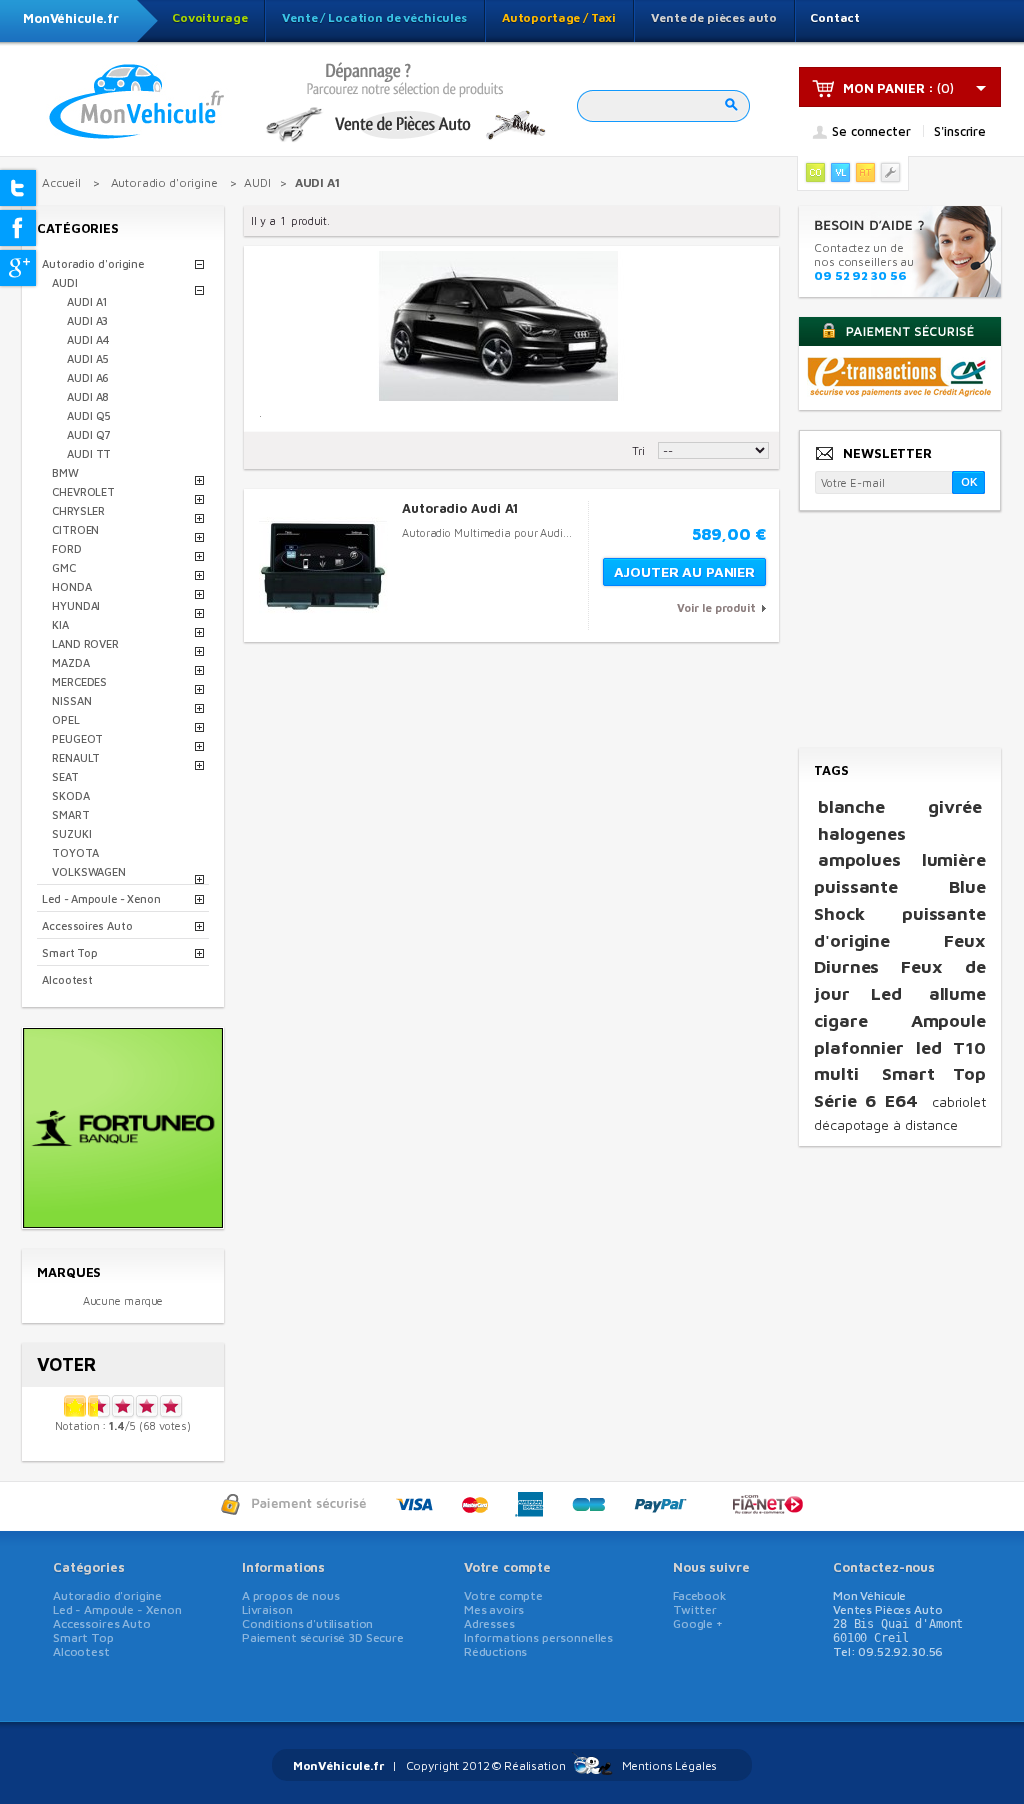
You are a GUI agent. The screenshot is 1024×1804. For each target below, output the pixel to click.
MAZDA (71, 662)
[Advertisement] (899, 631)
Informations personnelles (538, 1637)
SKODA (71, 795)
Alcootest (67, 979)
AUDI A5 (88, 358)
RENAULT (76, 757)
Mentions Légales (670, 1765)
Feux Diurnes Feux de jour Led (900, 967)
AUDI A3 (87, 320)
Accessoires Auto (87, 925)
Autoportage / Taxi (559, 17)
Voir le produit (716, 607)
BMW (65, 472)
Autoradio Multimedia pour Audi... (487, 532)
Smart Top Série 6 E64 (900, 1087)
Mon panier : (888, 88)
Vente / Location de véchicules (374, 17)
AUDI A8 (88, 396)
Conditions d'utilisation (307, 1623)
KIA (60, 624)
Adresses (489, 1623)
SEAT (65, 776)
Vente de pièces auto (714, 17)
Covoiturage (209, 17)
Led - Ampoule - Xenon (101, 898)
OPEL (66, 719)
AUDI (65, 282)
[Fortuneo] (123, 1221)
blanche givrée (900, 806)
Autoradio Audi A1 (460, 508)
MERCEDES (79, 681)
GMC (64, 567)
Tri (638, 450)
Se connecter (871, 132)
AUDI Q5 (89, 415)
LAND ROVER (85, 643)
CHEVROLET (83, 491)
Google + (698, 1623)
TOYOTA (75, 852)
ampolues (859, 859)
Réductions (496, 1651)
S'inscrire (960, 131)
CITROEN (75, 529)
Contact (835, 17)
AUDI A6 (88, 377)
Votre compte (507, 1567)
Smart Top (69, 952)
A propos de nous (291, 1595)
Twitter (695, 1609)
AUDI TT (89, 453)
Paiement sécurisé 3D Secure (323, 1637)
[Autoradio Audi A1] (323, 565)
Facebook (699, 1595)
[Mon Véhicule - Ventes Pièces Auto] (137, 103)
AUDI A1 (87, 301)
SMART (71, 814)
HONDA (72, 586)
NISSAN (71, 700)
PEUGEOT (77, 738)
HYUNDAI (76, 605)
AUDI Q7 (89, 434)
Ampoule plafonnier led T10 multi (900, 1047)
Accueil (61, 182)
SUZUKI (71, 833)
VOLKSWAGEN (89, 871)
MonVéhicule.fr (71, 18)
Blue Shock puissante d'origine (900, 913)
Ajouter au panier (684, 571)
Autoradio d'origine (93, 263)
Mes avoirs (494, 1609)
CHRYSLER (78, 510)
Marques (69, 1272)
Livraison (267, 1609)
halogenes (862, 833)
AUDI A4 (88, 339)
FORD (67, 548)
